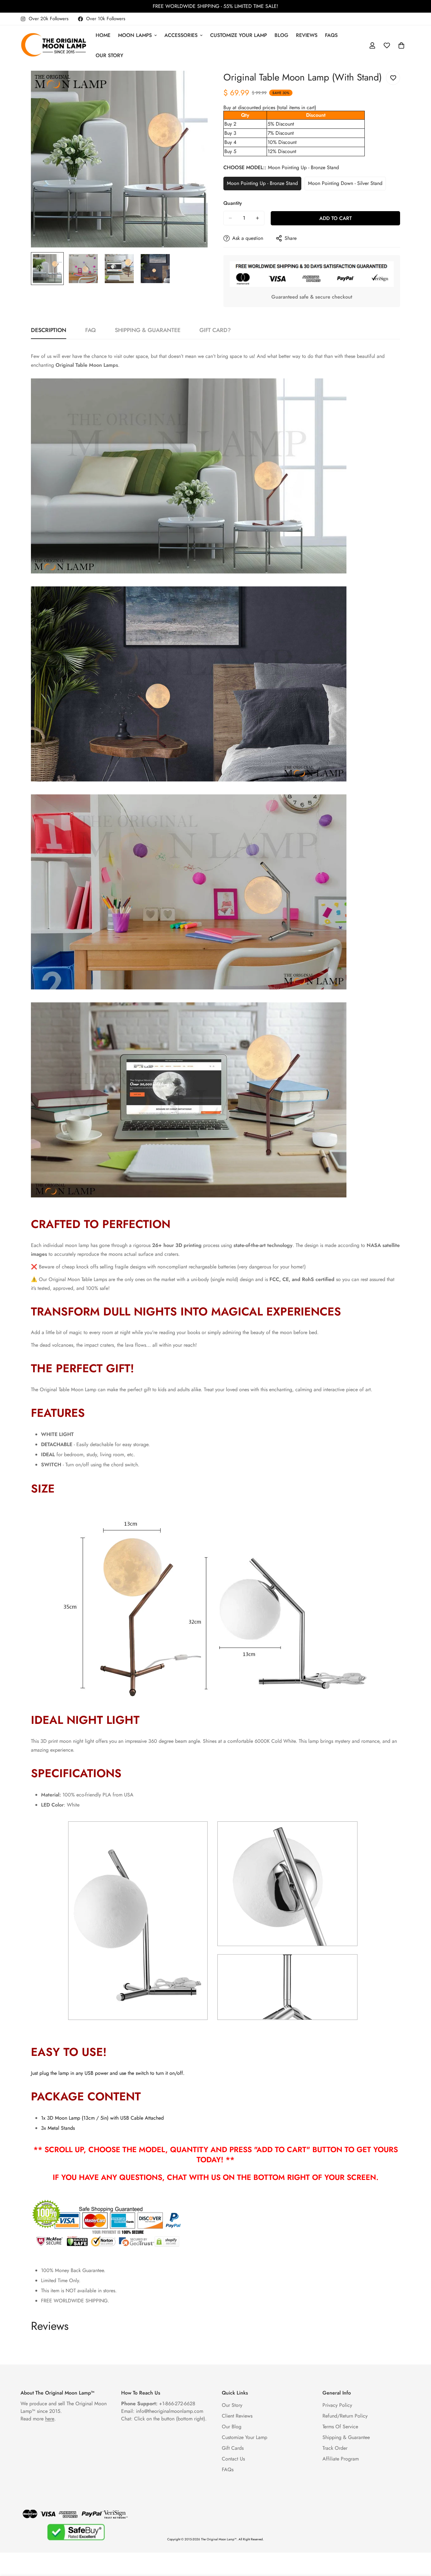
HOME (103, 35)
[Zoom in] (194, 84)
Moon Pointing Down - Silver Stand (345, 185)
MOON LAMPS (135, 35)
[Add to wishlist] (393, 78)
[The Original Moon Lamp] (54, 45)
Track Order (335, 2448)
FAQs (331, 35)
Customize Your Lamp (245, 2437)
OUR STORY (109, 55)
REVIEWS (307, 35)
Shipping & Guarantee (346, 2437)
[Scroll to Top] (419, 2542)
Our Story (232, 2405)
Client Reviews (237, 2416)
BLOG (281, 35)
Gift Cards (233, 2448)
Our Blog (232, 2427)
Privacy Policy (337, 2405)
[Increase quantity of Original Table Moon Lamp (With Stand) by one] (257, 218)
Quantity (233, 203)
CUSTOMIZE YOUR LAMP (239, 35)
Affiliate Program (341, 2459)
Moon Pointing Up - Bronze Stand (262, 185)
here (50, 2419)
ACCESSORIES (181, 35)
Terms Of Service (340, 2427)
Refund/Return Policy (345, 2416)
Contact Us (233, 2459)
